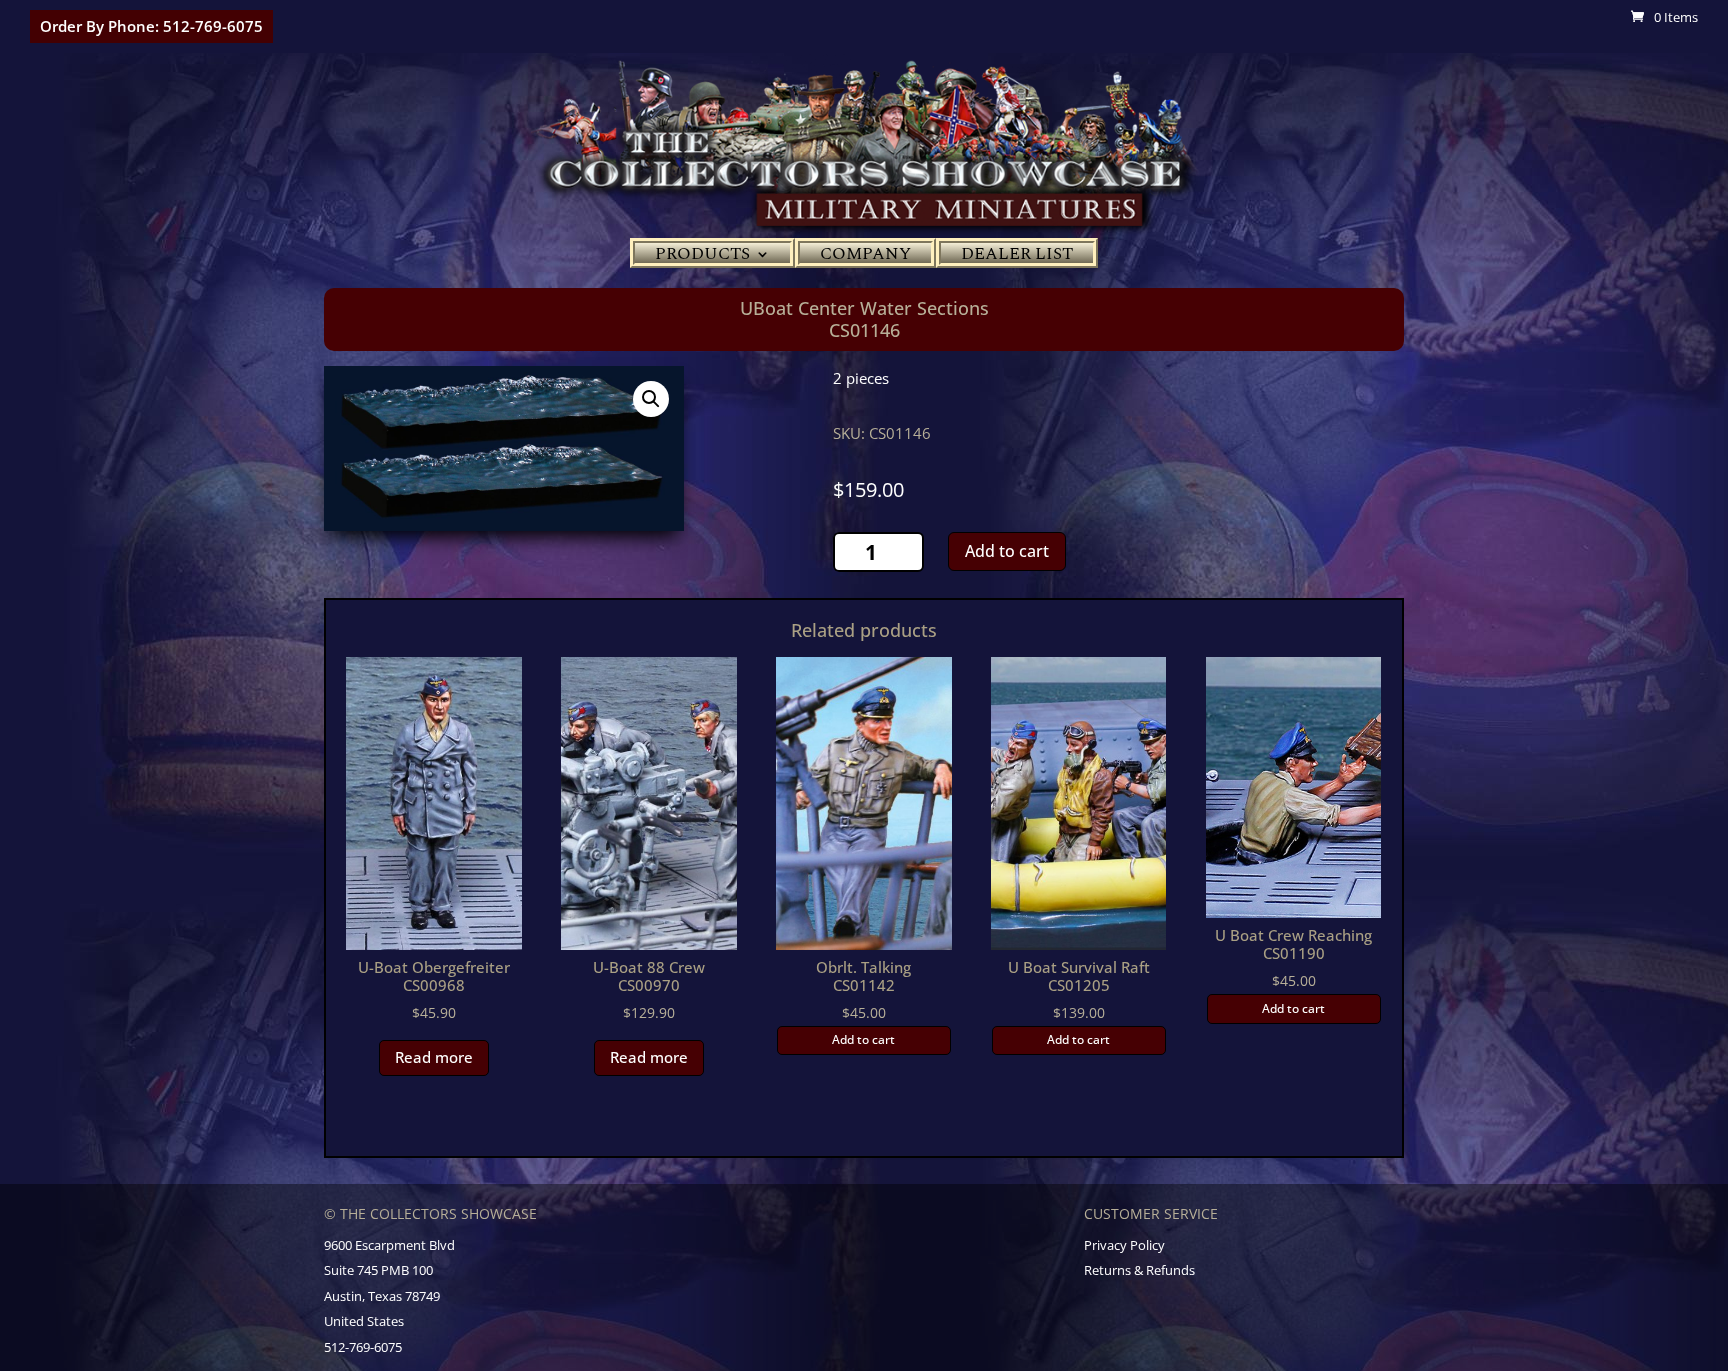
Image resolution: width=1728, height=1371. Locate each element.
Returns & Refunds (1139, 1270)
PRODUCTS (702, 257)
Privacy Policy (1124, 1245)
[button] (651, 399)
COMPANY (865, 257)
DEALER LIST (1017, 257)
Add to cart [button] (863, 1039)
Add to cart (1007, 551)
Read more (434, 1057)
